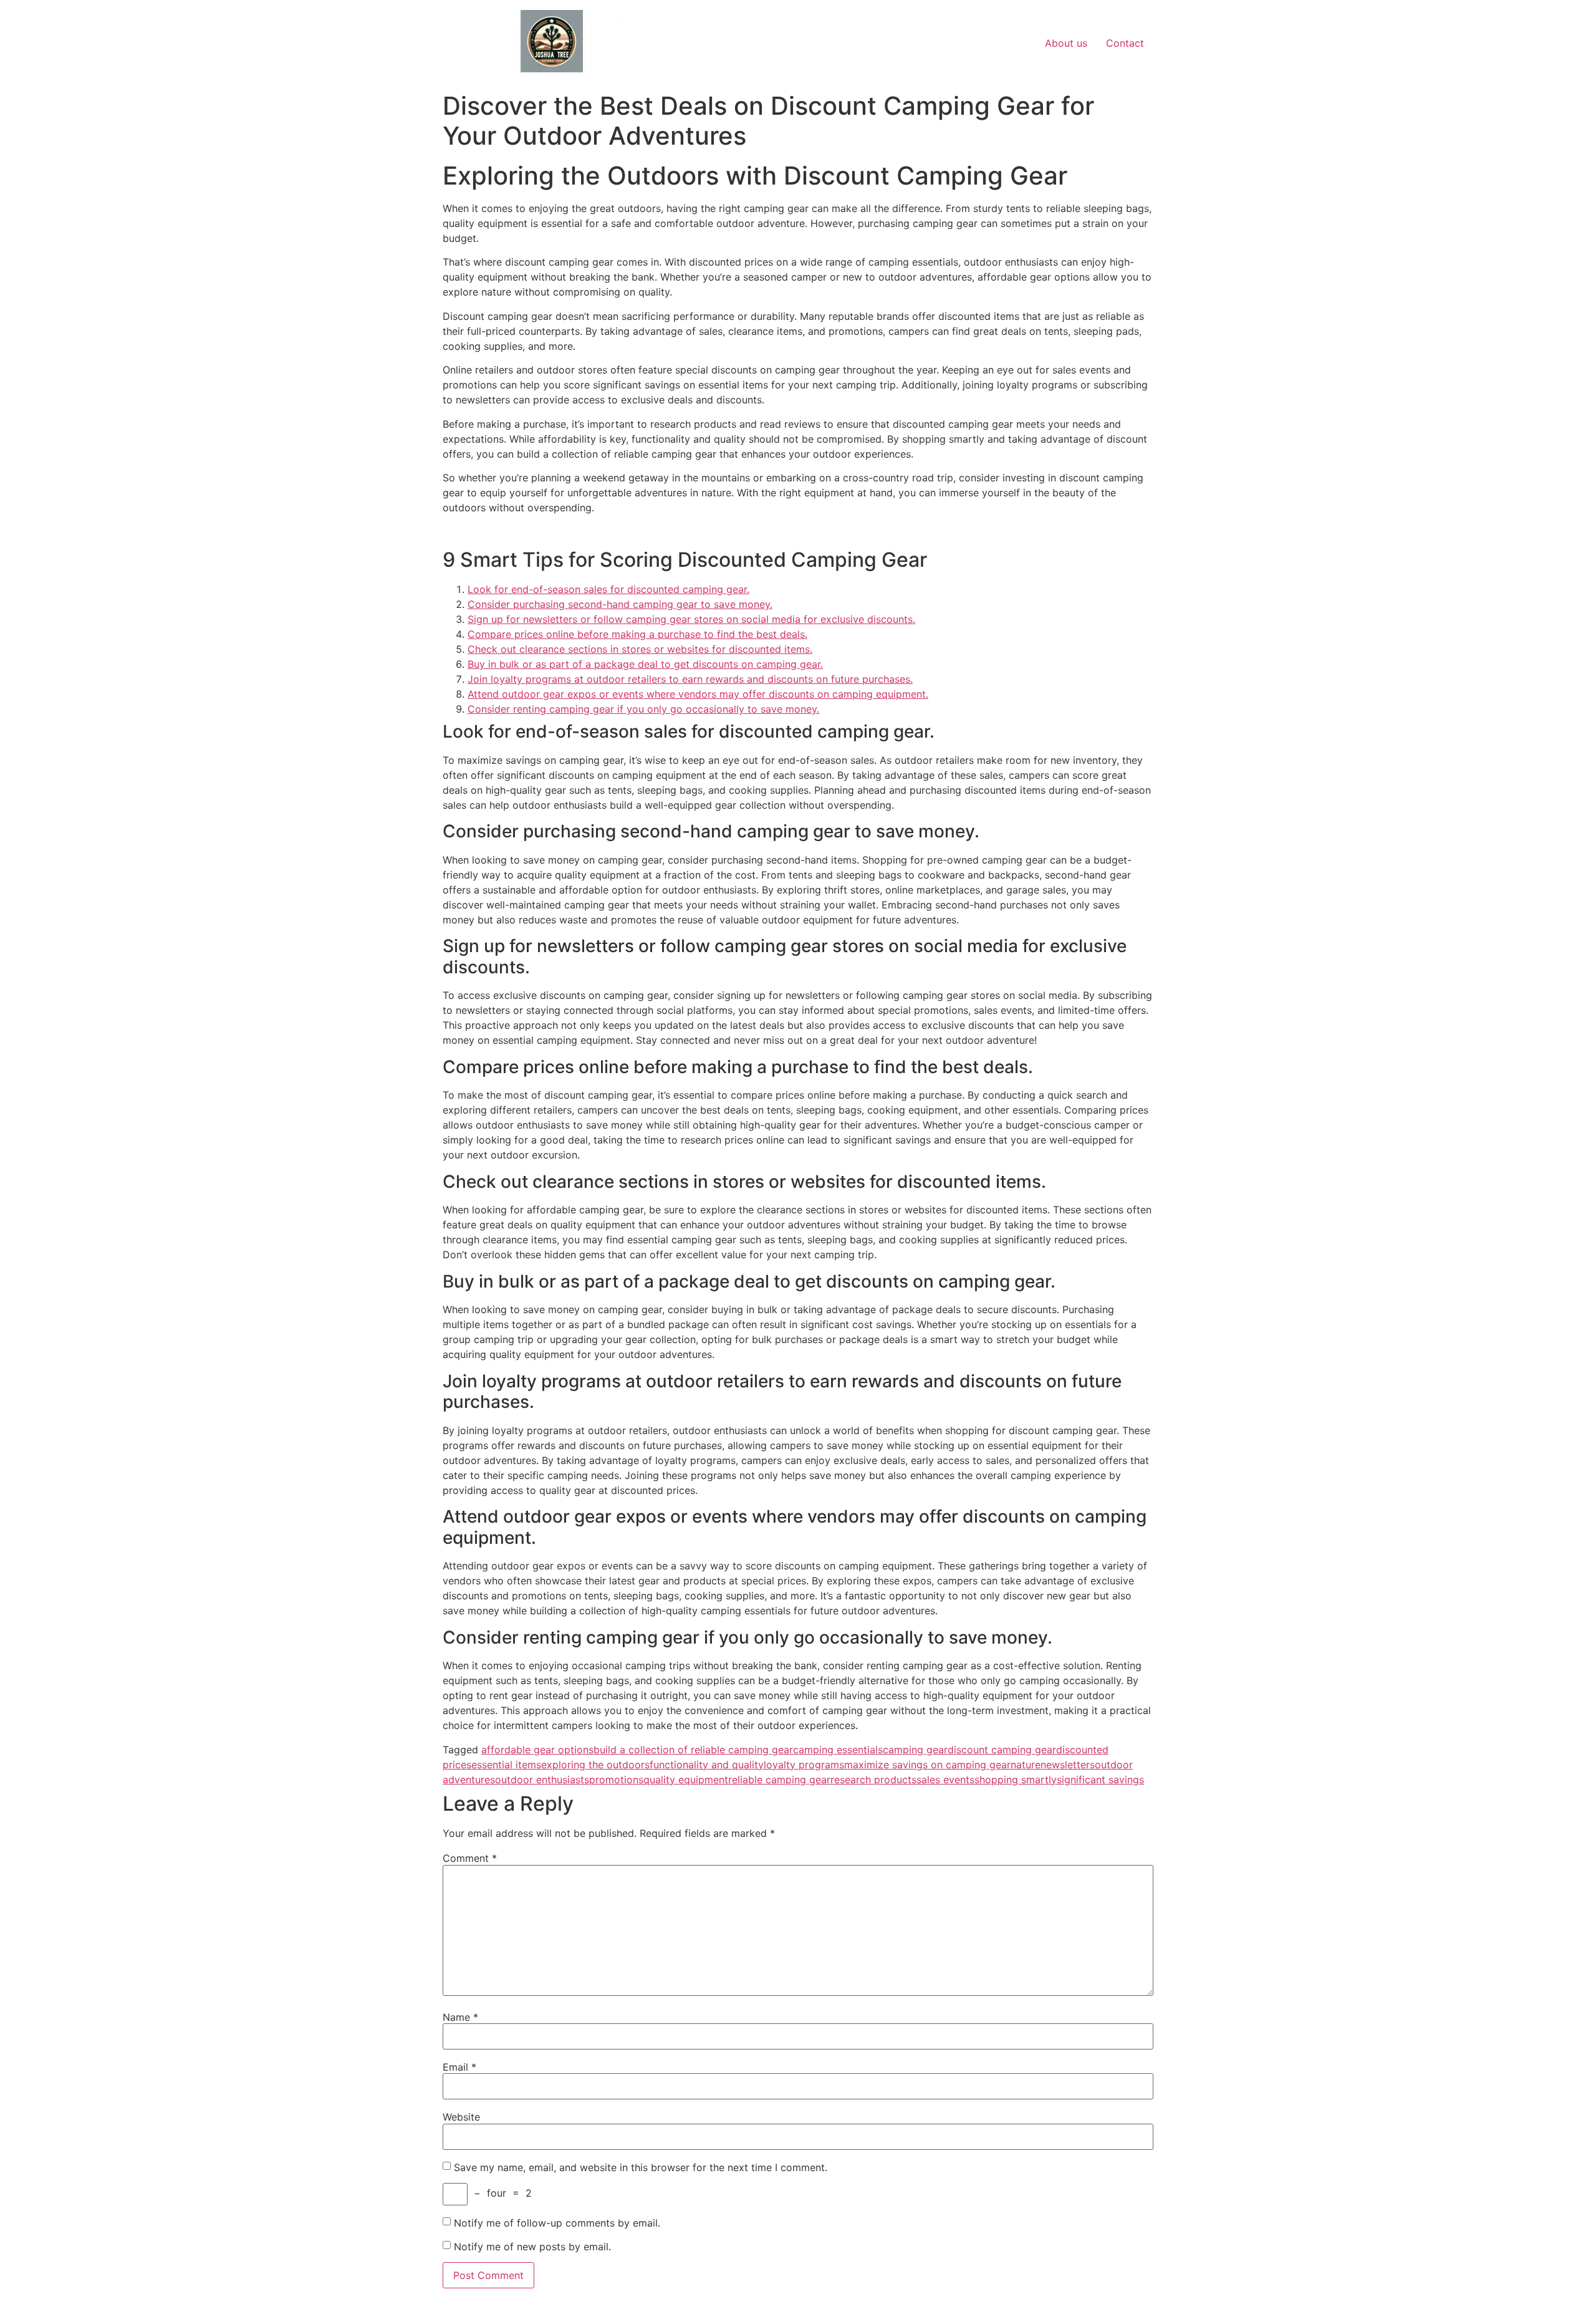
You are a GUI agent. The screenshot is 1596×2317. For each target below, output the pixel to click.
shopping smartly (1016, 1780)
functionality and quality (707, 1765)
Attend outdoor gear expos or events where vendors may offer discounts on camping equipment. (698, 694)
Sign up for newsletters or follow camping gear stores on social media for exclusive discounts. (691, 619)
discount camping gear (1002, 1750)
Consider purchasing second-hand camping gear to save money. (620, 604)
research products (873, 1780)
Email (459, 2067)
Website (461, 2117)
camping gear (915, 1750)
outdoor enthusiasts (542, 1780)
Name (460, 2017)
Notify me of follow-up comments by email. (557, 2223)
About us (1066, 43)
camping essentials (838, 1750)
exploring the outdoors (595, 1765)
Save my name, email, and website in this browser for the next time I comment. (641, 2167)
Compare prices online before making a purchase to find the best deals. (637, 634)
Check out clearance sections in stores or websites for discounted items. (640, 649)
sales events (945, 1780)
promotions (616, 1780)
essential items (506, 1765)
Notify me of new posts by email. (532, 2247)
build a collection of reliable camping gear (693, 1750)
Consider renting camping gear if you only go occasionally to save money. (643, 709)
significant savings (1100, 1780)
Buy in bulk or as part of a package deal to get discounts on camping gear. (645, 664)
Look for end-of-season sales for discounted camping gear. (608, 589)
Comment (470, 1858)
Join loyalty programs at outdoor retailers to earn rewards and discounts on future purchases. (690, 679)
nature (1026, 1765)
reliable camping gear (779, 1780)
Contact (1125, 43)
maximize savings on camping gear (927, 1765)
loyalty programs (804, 1765)
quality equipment (686, 1780)
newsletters (1068, 1765)
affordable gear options (537, 1750)
